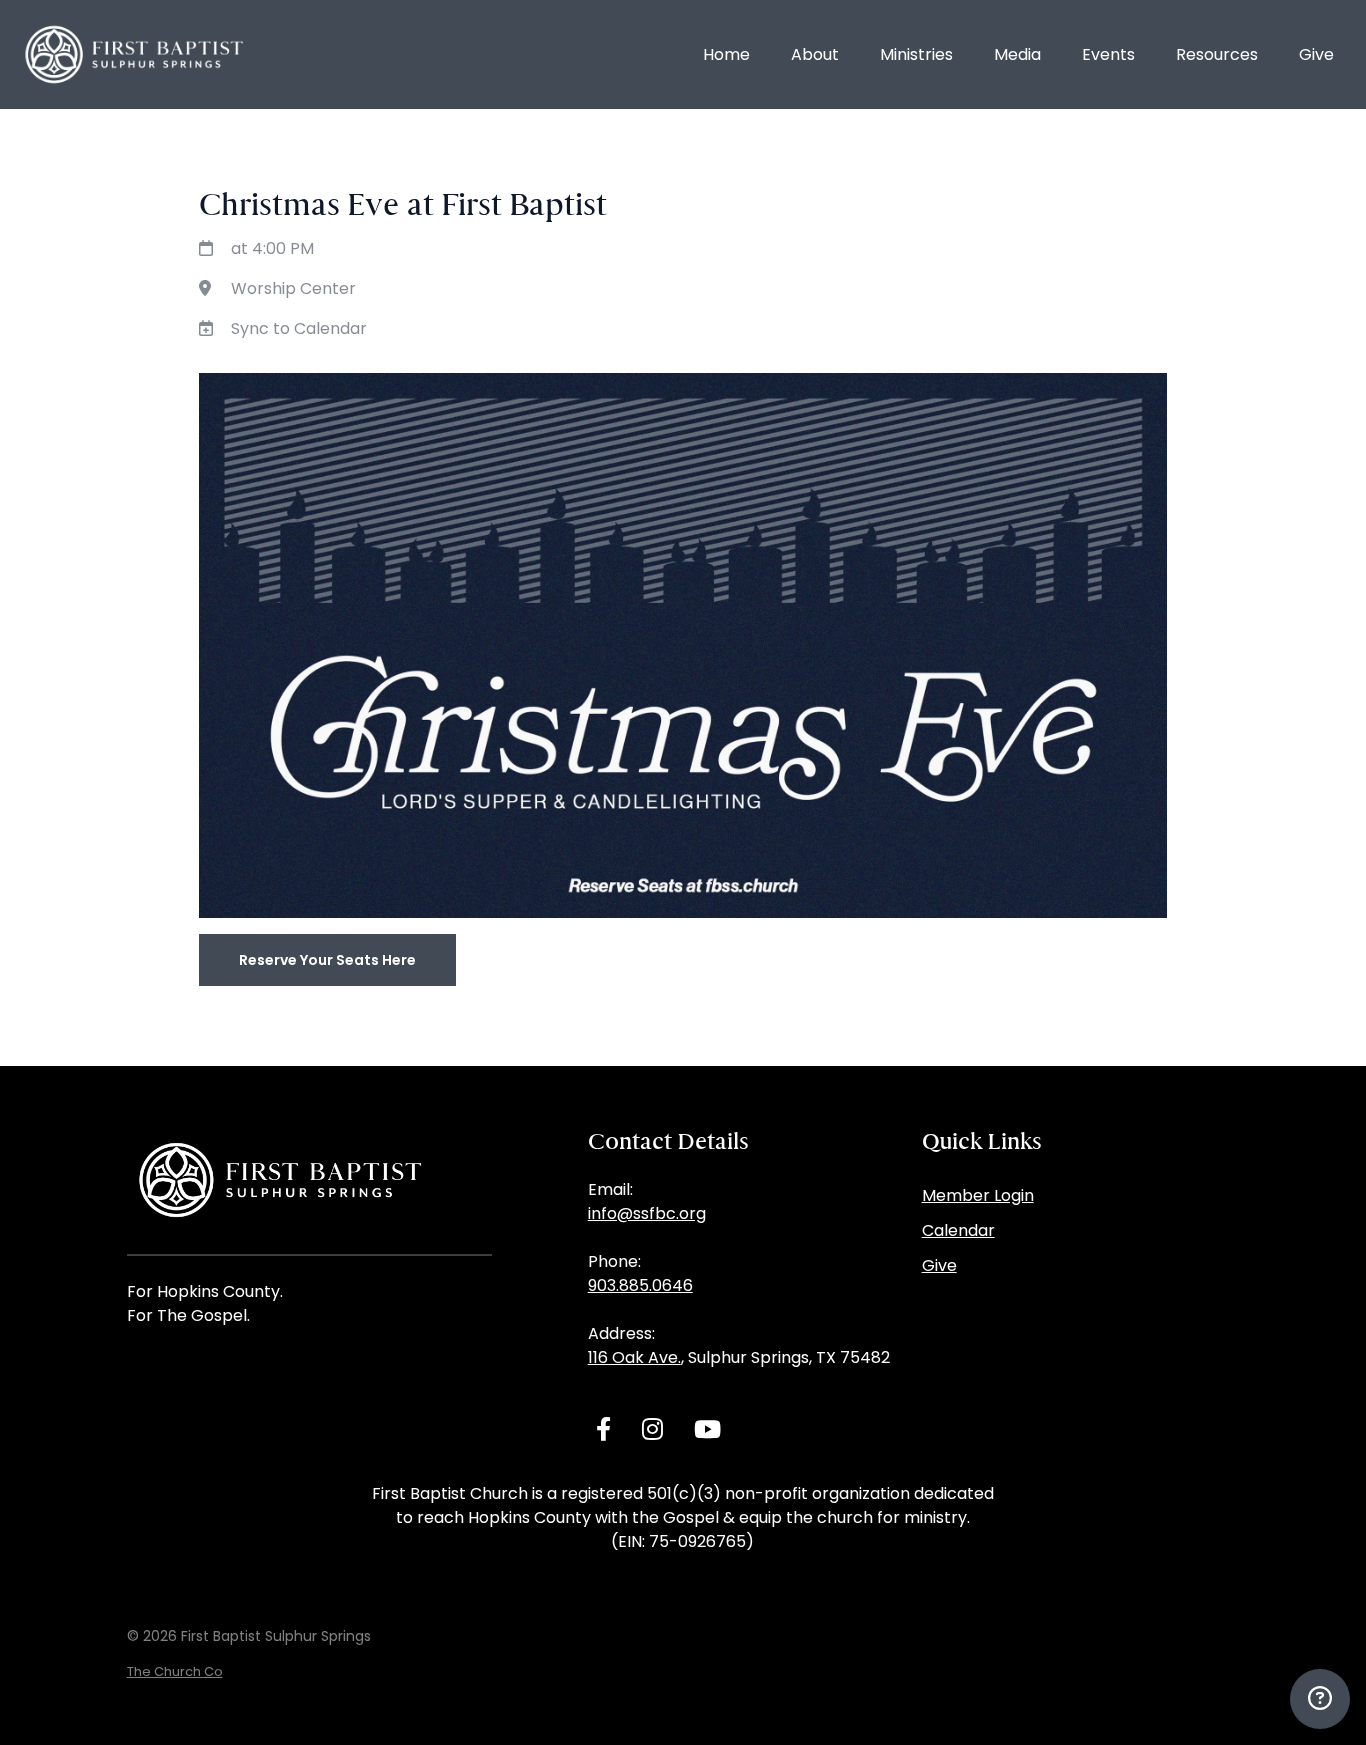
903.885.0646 (640, 1285)
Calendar (958, 1230)
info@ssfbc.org (647, 1213)
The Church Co (175, 1671)
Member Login (978, 1195)
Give (939, 1265)
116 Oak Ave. (634, 1357)
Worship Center (293, 288)
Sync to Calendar (299, 328)
